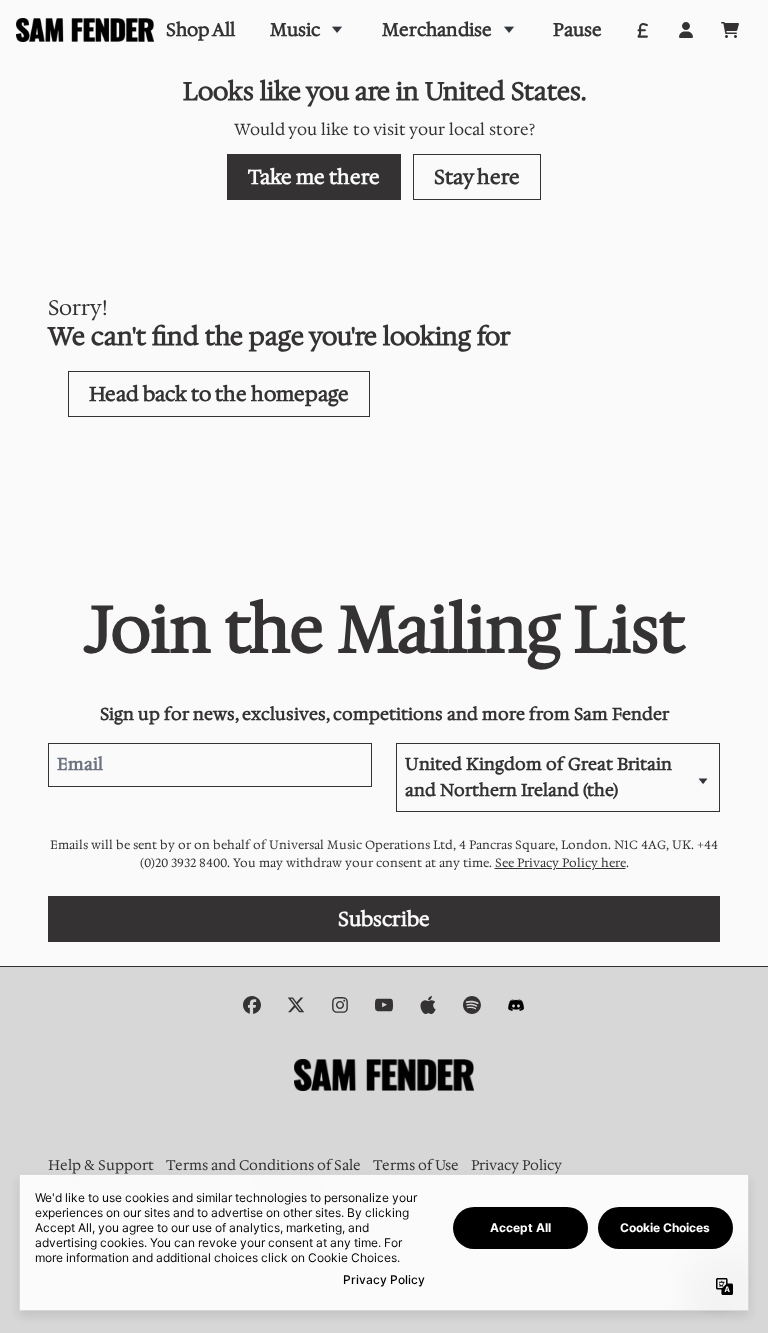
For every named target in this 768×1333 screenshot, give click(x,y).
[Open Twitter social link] (296, 1005)
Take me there (314, 177)
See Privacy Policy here (560, 863)
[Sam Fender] (85, 30)
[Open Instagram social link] (340, 1005)
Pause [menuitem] (577, 30)
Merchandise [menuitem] (437, 30)
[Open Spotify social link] (472, 1005)
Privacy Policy (516, 1165)
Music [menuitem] (295, 30)
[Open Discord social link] (516, 1005)
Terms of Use (416, 1165)
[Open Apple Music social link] (428, 1005)
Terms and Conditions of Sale (263, 1165)
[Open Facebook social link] (252, 1005)
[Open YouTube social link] (384, 1005)
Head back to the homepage (219, 394)
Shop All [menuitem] (200, 30)
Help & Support (101, 1165)
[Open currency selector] (642, 30)
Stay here (477, 177)
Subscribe (384, 919)
